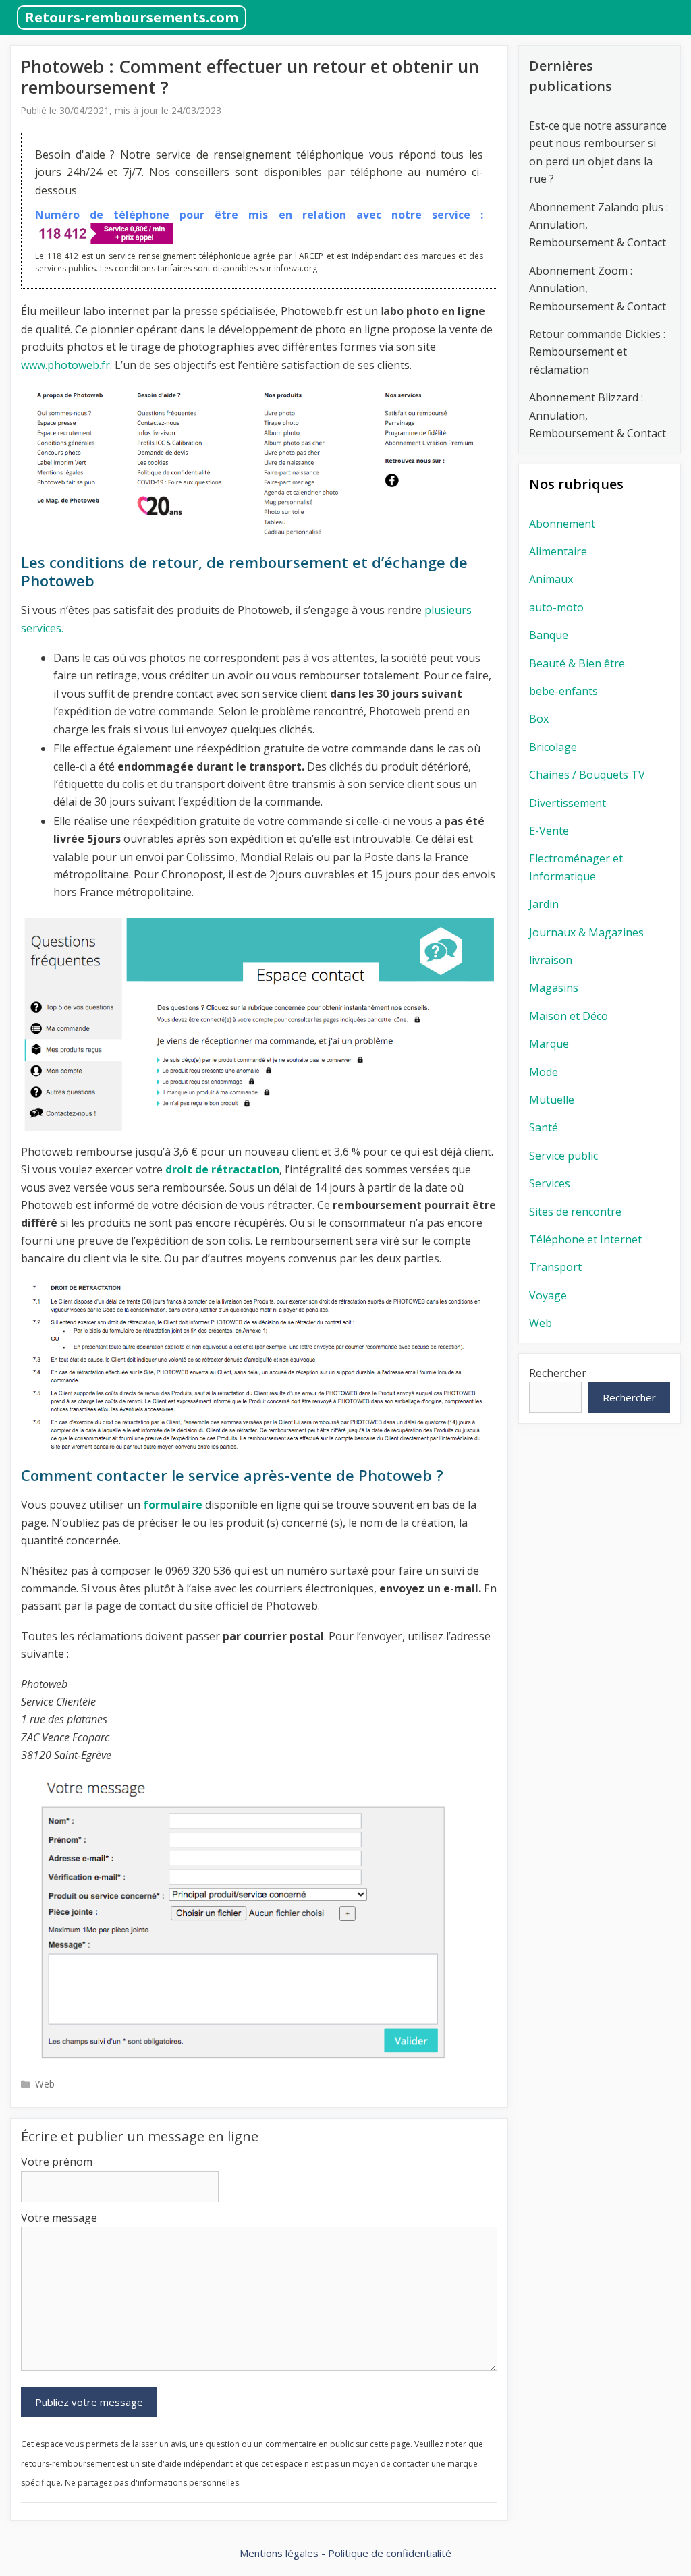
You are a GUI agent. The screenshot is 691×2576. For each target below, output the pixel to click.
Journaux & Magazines (586, 932)
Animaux (551, 579)
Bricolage (553, 747)
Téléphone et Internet (585, 1239)
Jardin (544, 904)
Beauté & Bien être (577, 663)
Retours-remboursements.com (132, 17)
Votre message (59, 2218)
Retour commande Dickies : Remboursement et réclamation (597, 352)
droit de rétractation (222, 1169)
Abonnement (562, 524)
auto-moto (556, 607)
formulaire (174, 1505)
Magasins (554, 988)
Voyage (548, 1295)
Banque (549, 635)
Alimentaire (558, 551)
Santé (544, 1127)
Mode (544, 1072)
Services (550, 1183)
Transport (555, 1267)
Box (539, 719)
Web (45, 2084)
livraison (551, 960)
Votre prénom (57, 2162)
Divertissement (568, 803)
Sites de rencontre (575, 1212)
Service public (563, 1156)
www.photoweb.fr (65, 365)
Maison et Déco (569, 1016)
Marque (549, 1044)
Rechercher (558, 1373)
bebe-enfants (563, 691)
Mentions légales (279, 2553)
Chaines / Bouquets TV (587, 775)
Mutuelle (552, 1100)
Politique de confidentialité (390, 2553)
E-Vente (549, 831)
